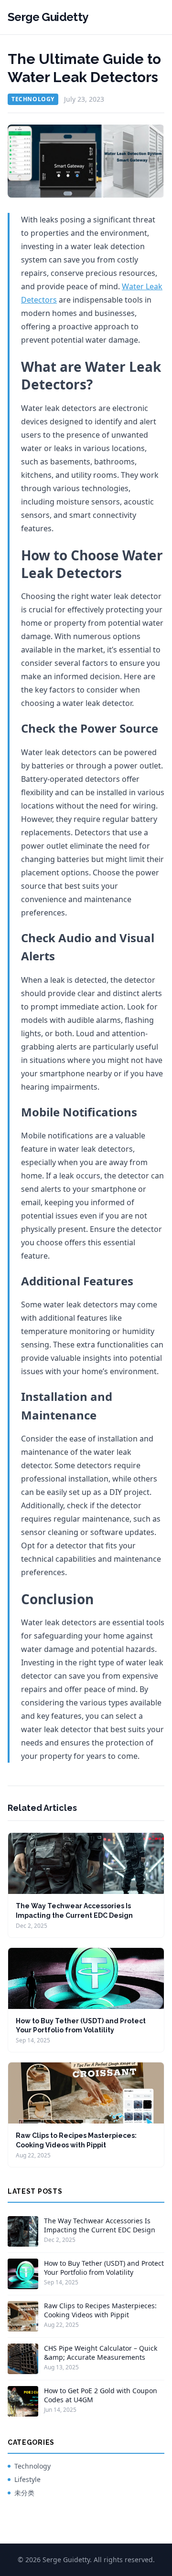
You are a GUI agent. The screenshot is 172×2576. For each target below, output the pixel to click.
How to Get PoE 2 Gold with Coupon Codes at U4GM (101, 2395)
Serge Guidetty (48, 17)
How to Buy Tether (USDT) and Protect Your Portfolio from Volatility (104, 2268)
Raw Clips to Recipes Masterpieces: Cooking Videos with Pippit (100, 2310)
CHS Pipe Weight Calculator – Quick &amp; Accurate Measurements (101, 2353)
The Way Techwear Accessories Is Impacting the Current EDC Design (100, 2225)
